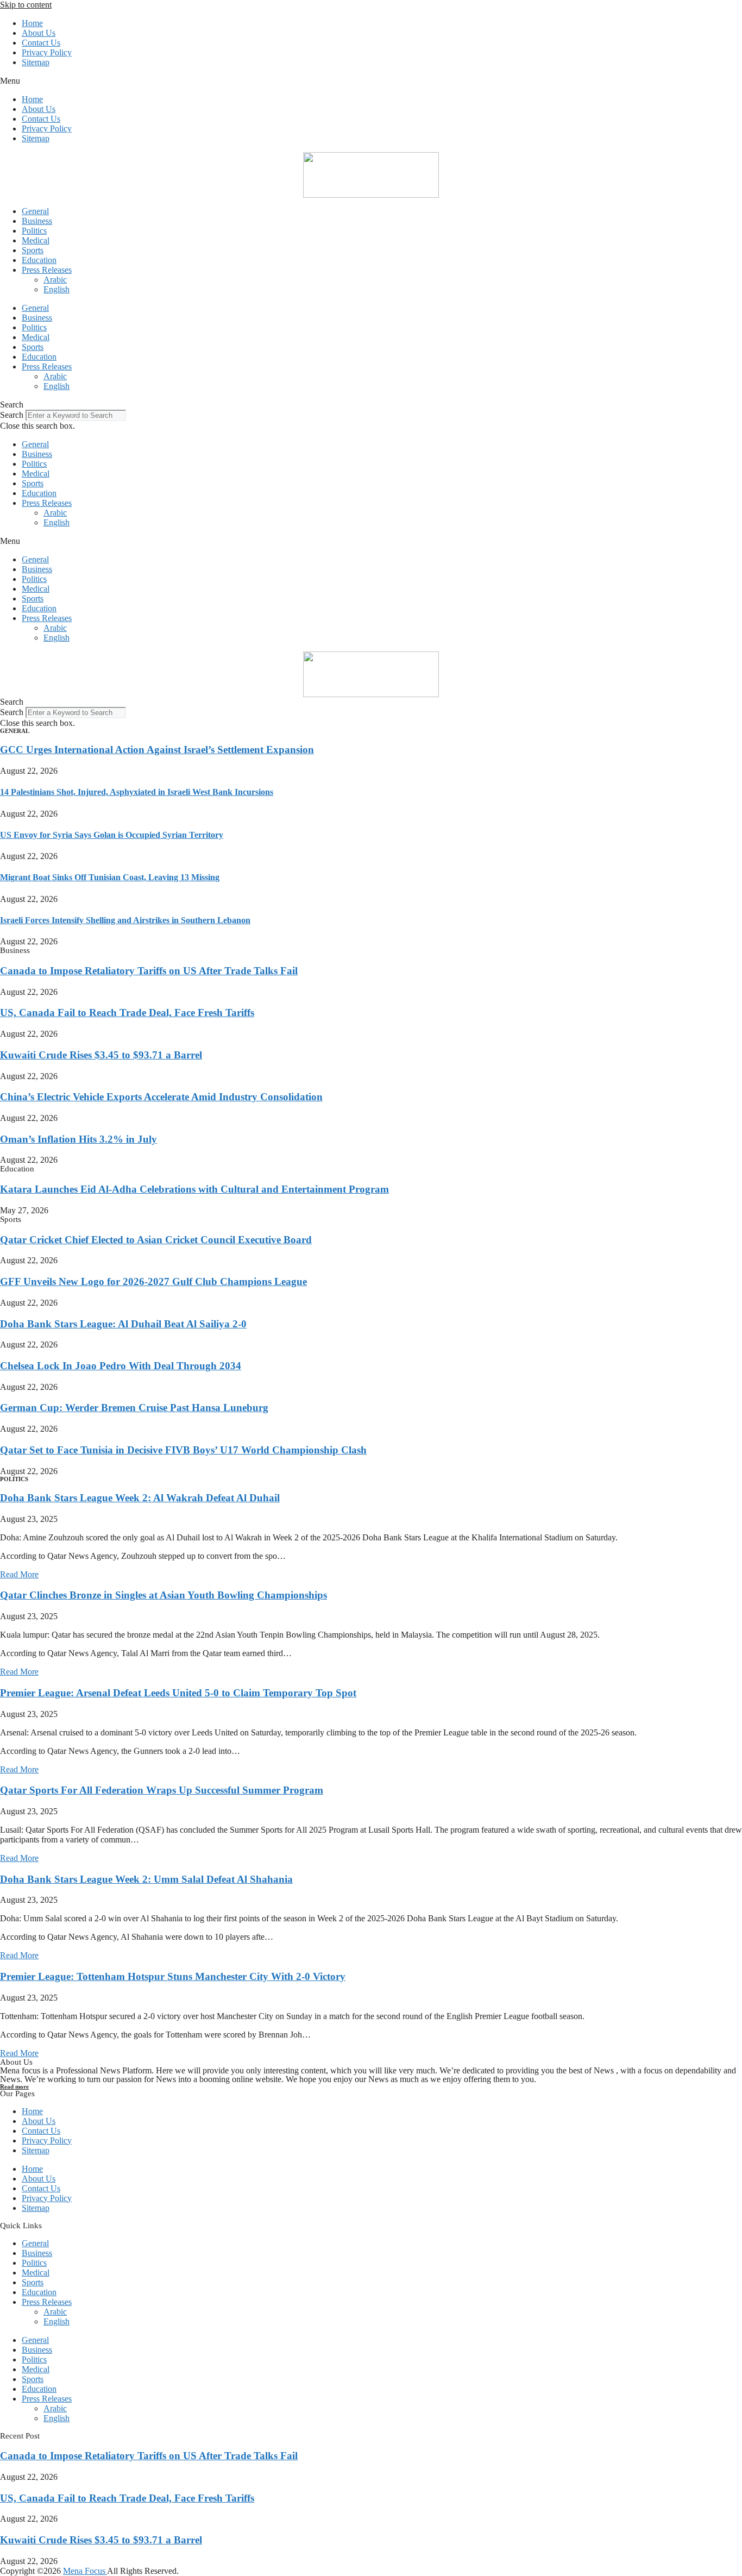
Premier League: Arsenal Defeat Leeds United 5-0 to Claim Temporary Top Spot (178, 1693)
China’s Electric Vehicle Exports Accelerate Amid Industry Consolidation (161, 1097)
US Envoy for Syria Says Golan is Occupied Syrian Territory (112, 835)
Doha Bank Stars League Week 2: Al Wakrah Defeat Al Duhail (140, 1498)
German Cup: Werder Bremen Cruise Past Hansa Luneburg (134, 1408)
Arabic (55, 280)
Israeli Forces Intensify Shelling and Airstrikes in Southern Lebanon (125, 920)
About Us (39, 33)
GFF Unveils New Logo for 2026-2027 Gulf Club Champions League (153, 1281)
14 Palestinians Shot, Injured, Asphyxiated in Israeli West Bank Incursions (137, 792)
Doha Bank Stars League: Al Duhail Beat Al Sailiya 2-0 (123, 1324)
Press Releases (47, 270)
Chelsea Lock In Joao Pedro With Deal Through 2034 (121, 1366)
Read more (14, 2086)
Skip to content (26, 5)
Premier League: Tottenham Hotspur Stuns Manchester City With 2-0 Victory (173, 1976)
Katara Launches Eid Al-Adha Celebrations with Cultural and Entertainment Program (194, 1189)
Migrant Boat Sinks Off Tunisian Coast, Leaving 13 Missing (110, 877)
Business (37, 221)
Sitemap (36, 62)
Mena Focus (85, 2571)
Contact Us (41, 43)
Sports (33, 250)
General (35, 211)
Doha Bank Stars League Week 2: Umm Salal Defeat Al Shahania (146, 1879)
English (56, 289)
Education (39, 260)
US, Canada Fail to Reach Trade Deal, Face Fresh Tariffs (127, 1013)
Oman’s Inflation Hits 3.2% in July (78, 1139)
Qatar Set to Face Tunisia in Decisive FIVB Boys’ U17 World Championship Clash (183, 1450)
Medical (36, 240)
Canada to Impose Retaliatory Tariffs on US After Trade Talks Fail (149, 971)
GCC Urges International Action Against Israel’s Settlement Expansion (157, 750)
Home (32, 23)
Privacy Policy (47, 52)
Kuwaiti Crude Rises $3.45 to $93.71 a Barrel (101, 1055)
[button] (371, 81)
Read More (19, 1574)
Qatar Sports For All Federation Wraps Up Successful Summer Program (162, 1790)
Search (12, 415)
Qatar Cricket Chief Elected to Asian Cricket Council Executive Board (156, 1240)
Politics (34, 231)
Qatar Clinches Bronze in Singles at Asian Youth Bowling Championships (164, 1595)
